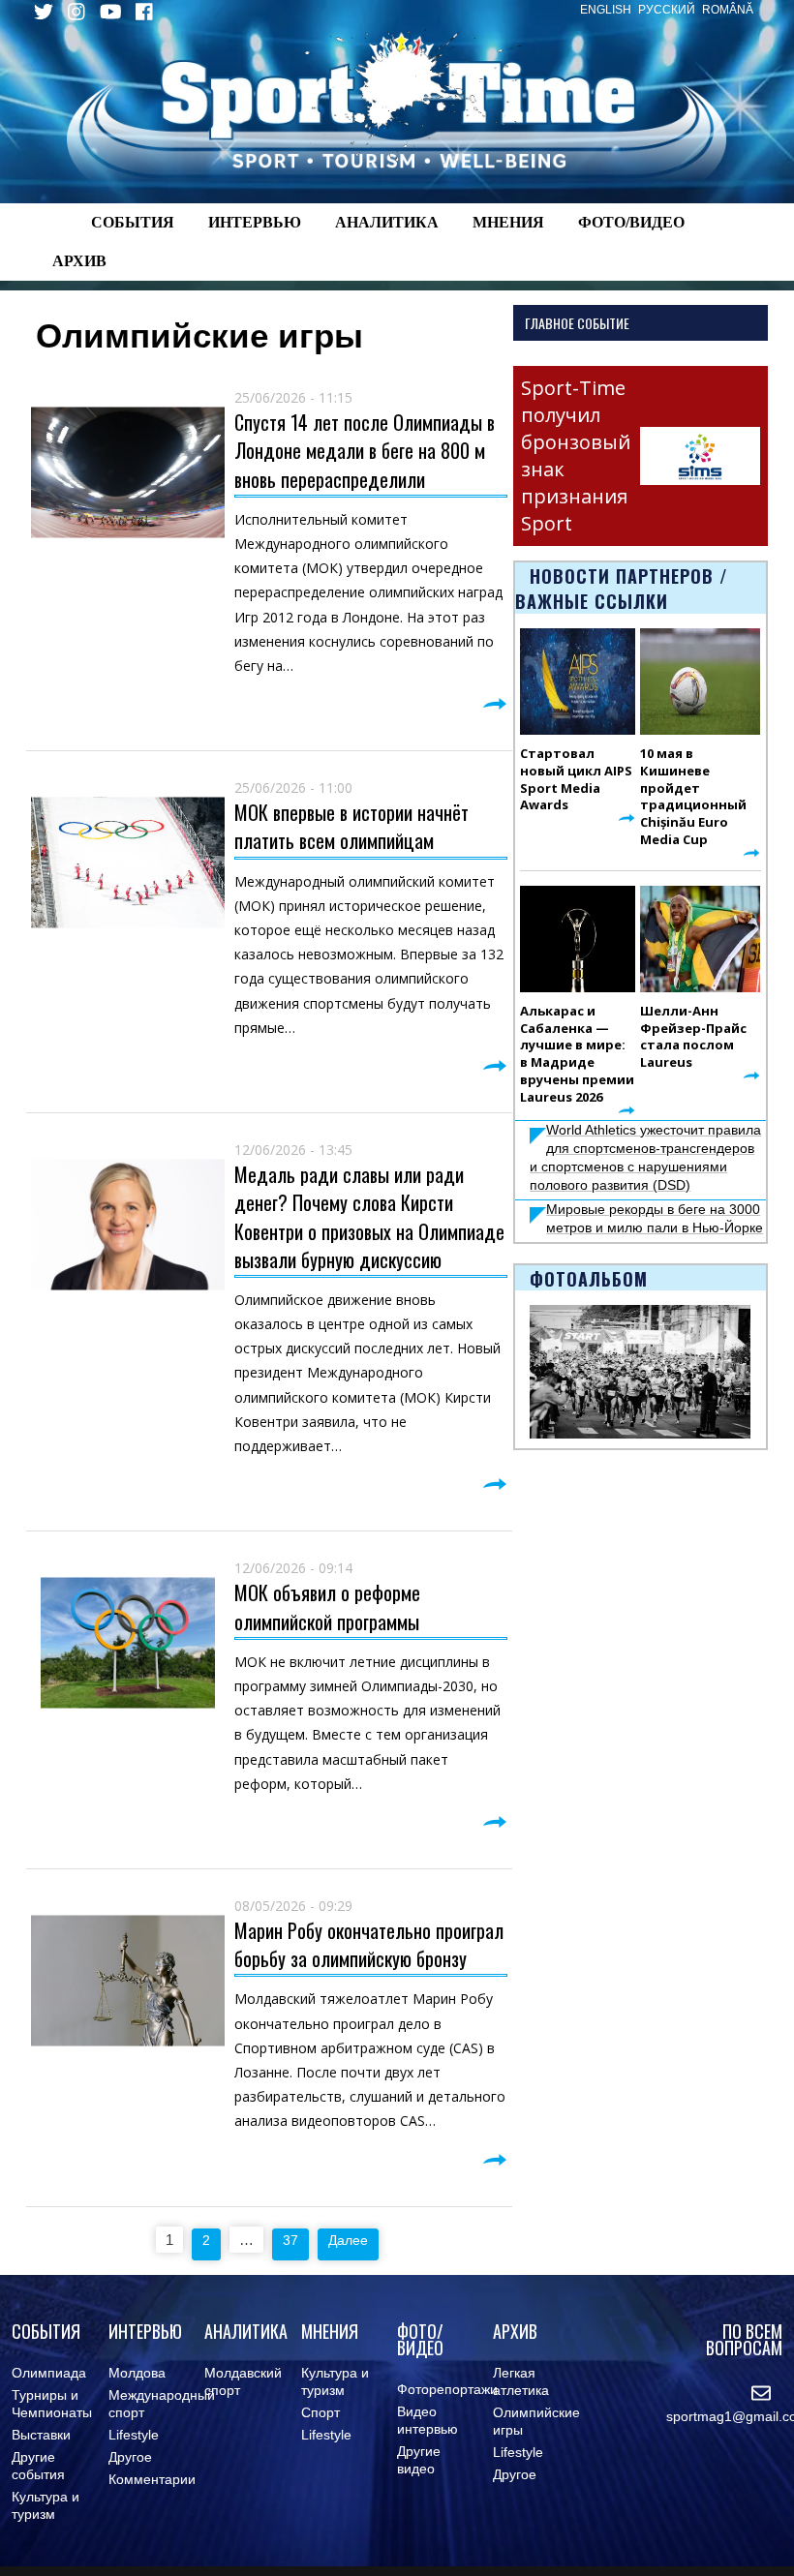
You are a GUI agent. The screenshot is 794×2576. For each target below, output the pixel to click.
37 (290, 2240)
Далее (348, 2240)
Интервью (255, 222)
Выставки (41, 2435)
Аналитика (387, 222)
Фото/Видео (631, 222)
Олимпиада (49, 2373)
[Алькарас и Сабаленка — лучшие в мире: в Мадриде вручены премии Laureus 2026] (578, 939)
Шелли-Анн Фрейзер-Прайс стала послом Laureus (693, 1037)
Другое (130, 2457)
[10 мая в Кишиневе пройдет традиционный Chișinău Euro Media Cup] (700, 682)
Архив (79, 261)
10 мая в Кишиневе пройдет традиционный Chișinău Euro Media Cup (693, 796)
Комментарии (152, 2479)
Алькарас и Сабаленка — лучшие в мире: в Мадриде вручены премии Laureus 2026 (577, 1054)
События (133, 222)
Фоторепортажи (447, 2389)
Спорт (321, 2412)
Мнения (508, 222)
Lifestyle (134, 2435)
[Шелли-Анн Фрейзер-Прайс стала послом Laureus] (700, 939)
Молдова (137, 2373)
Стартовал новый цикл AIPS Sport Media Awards (576, 779)
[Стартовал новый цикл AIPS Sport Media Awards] (578, 682)
